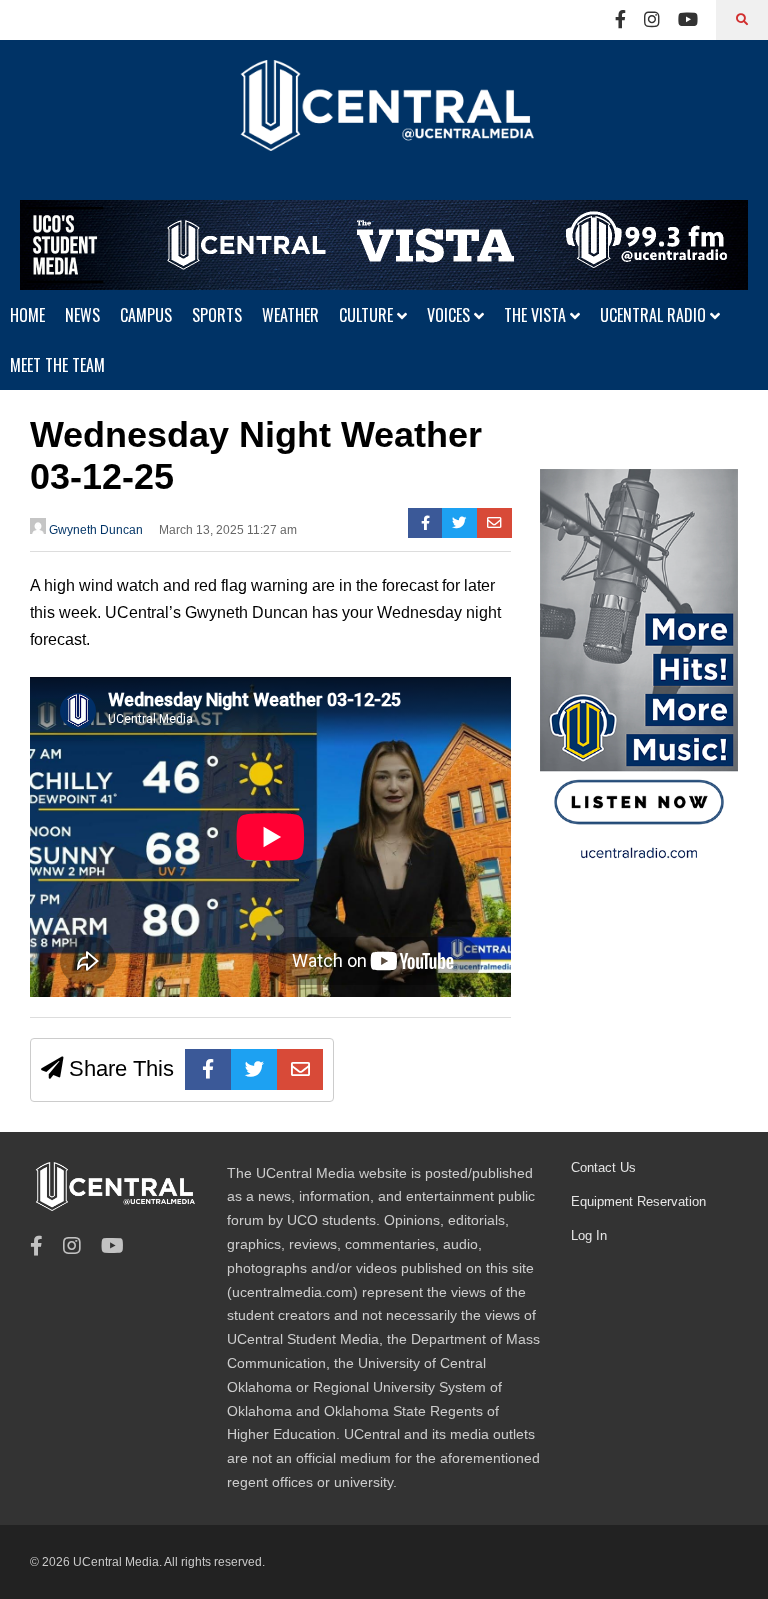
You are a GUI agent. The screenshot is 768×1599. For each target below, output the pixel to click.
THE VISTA (537, 315)
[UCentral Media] (384, 120)
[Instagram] (652, 20)
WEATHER (290, 315)
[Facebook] (620, 20)
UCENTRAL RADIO (655, 315)
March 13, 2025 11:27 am (228, 530)
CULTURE (368, 315)
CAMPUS (146, 315)
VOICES (450, 315)
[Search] (742, 20)
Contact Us (603, 1167)
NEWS (82, 315)
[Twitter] (459, 523)
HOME (27, 315)
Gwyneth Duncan (94, 530)
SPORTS (217, 315)
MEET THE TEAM (57, 365)
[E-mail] (494, 523)
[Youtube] (688, 20)
